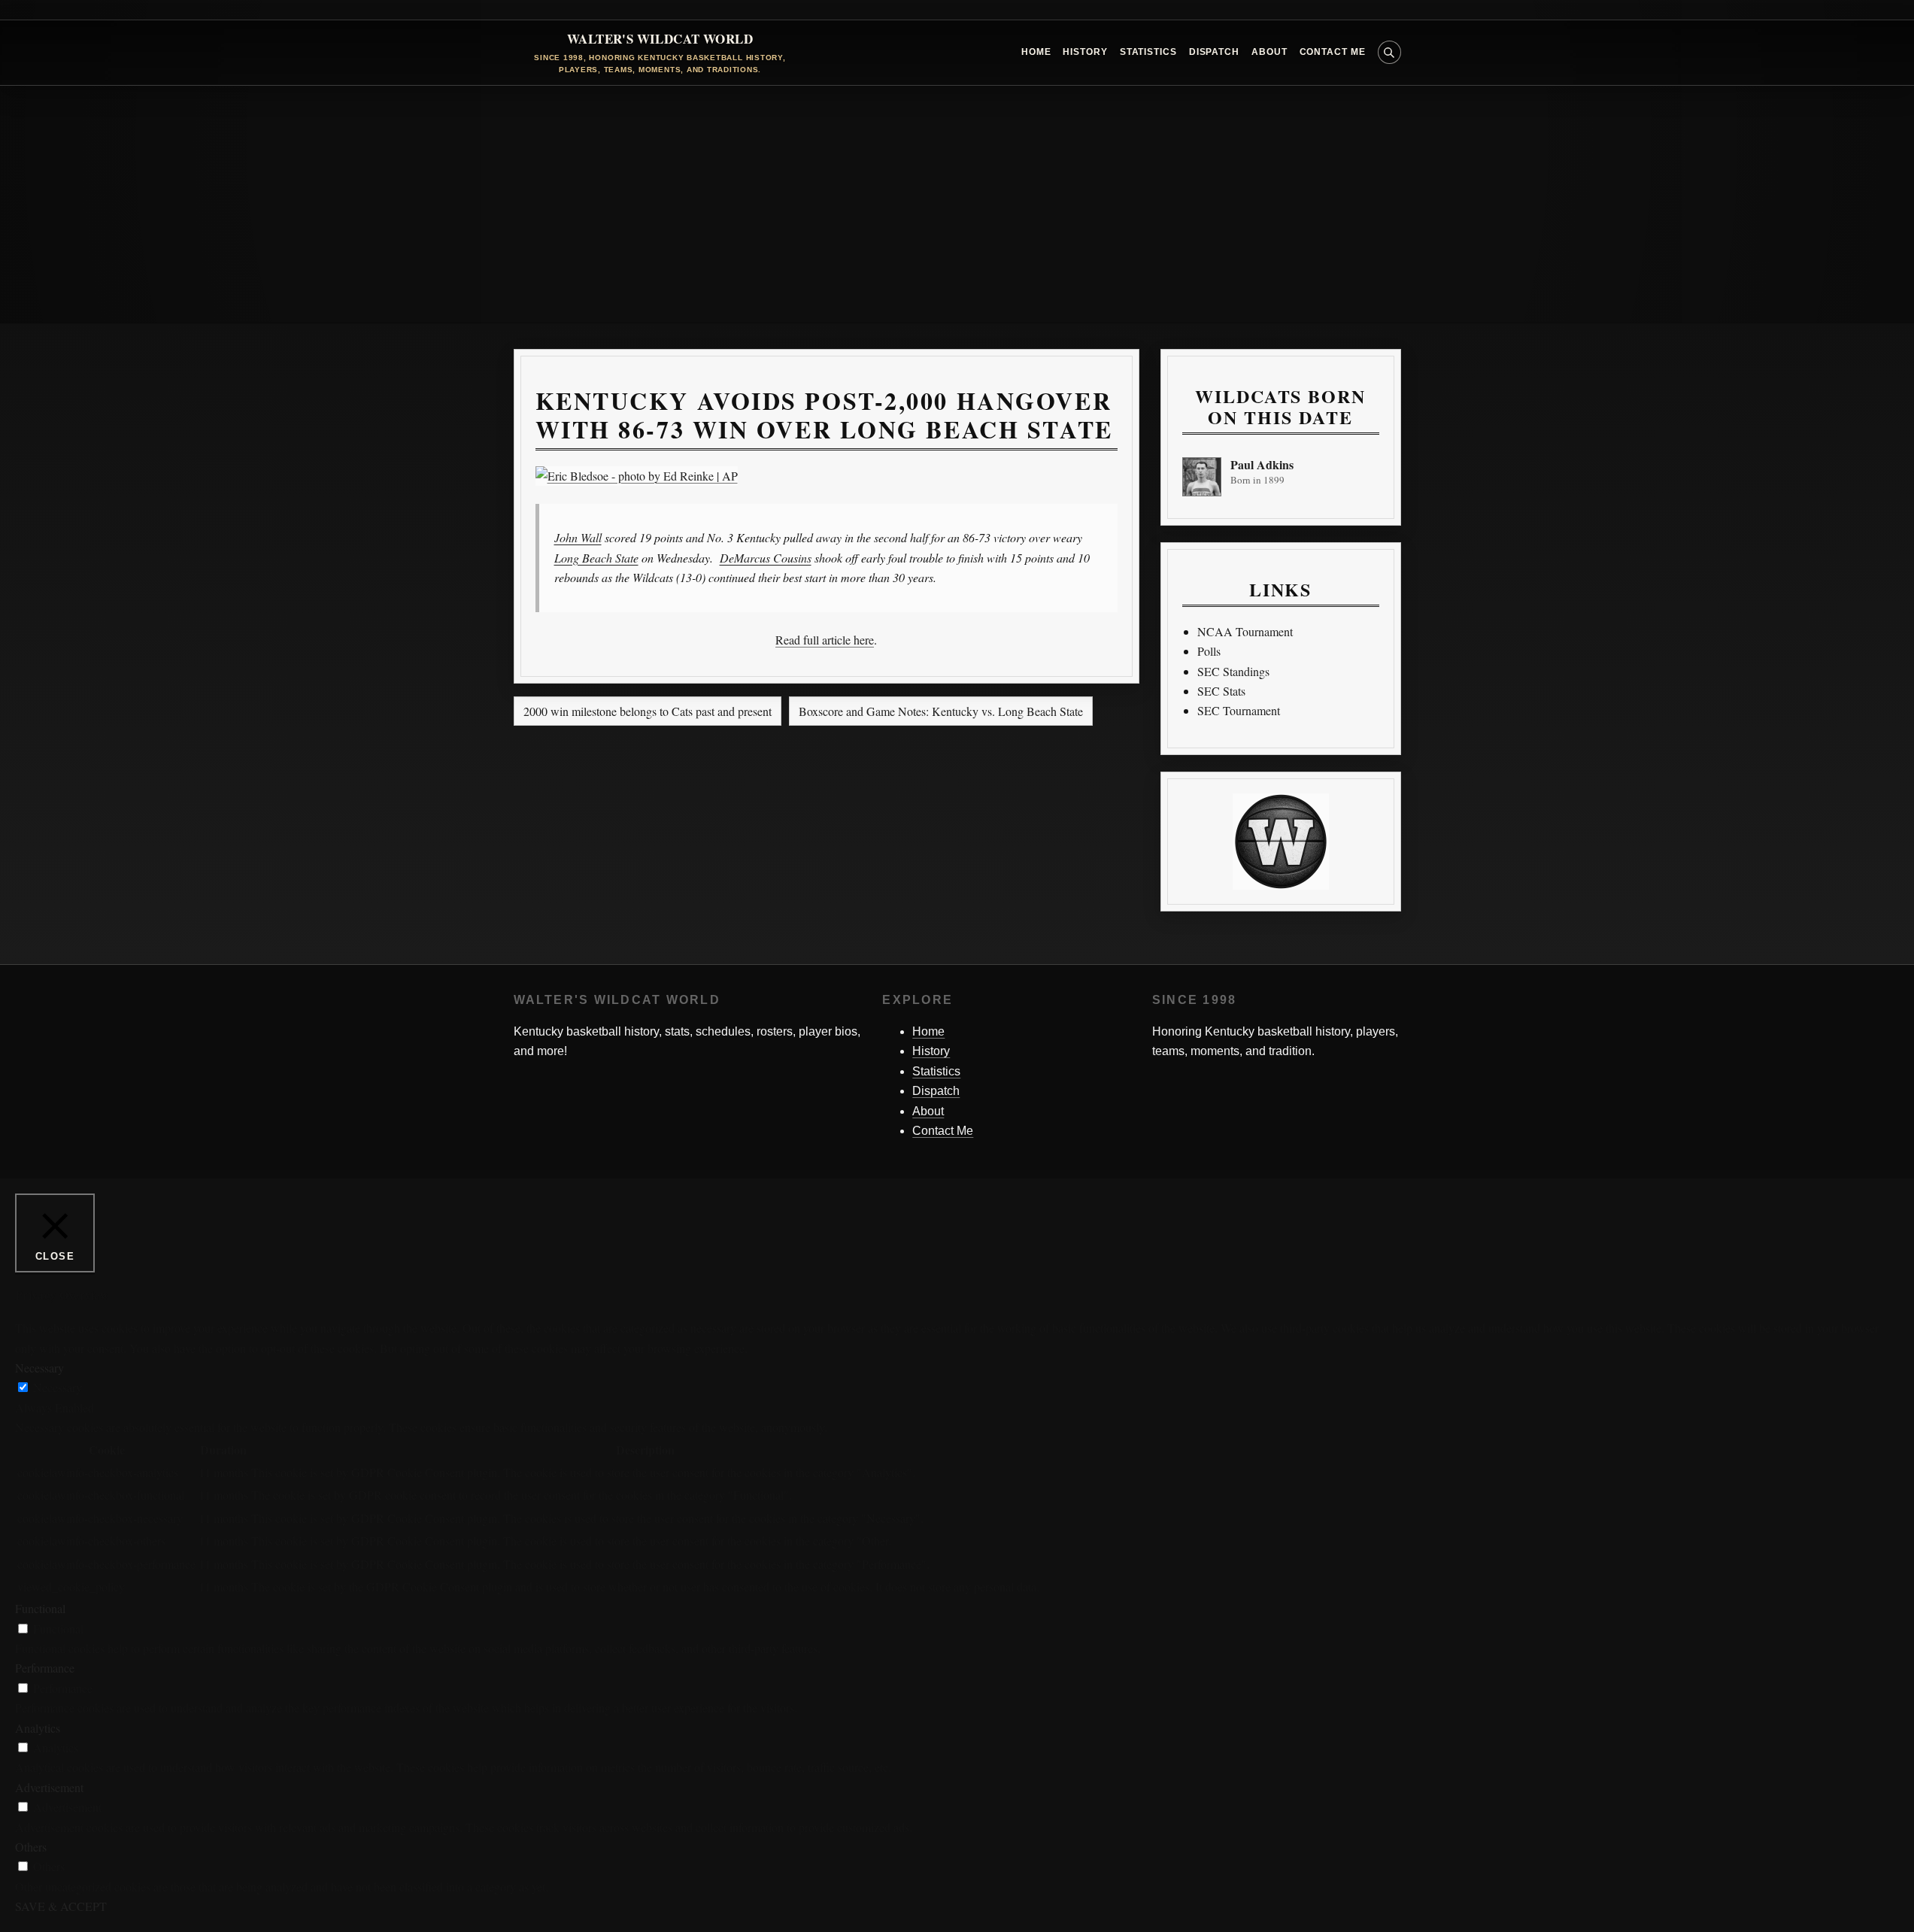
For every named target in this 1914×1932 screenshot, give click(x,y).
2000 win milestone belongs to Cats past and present (648, 711)
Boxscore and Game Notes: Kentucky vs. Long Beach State (941, 711)
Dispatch (1214, 52)
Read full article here (825, 640)
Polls (1209, 651)
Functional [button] (40, 1608)
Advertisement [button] (49, 1787)
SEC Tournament (1239, 710)
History (1085, 52)
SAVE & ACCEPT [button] (61, 1906)
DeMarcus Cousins (766, 558)
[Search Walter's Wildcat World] (1389, 52)
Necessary (58, 1387)
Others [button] (31, 1847)
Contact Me (1333, 52)
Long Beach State (596, 558)
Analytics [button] (38, 1728)
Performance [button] (45, 1668)
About (1269, 52)
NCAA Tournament (1245, 631)
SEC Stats (1221, 691)
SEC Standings (1233, 671)
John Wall (578, 537)
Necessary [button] (39, 1368)
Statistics (1148, 52)
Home (1036, 52)
